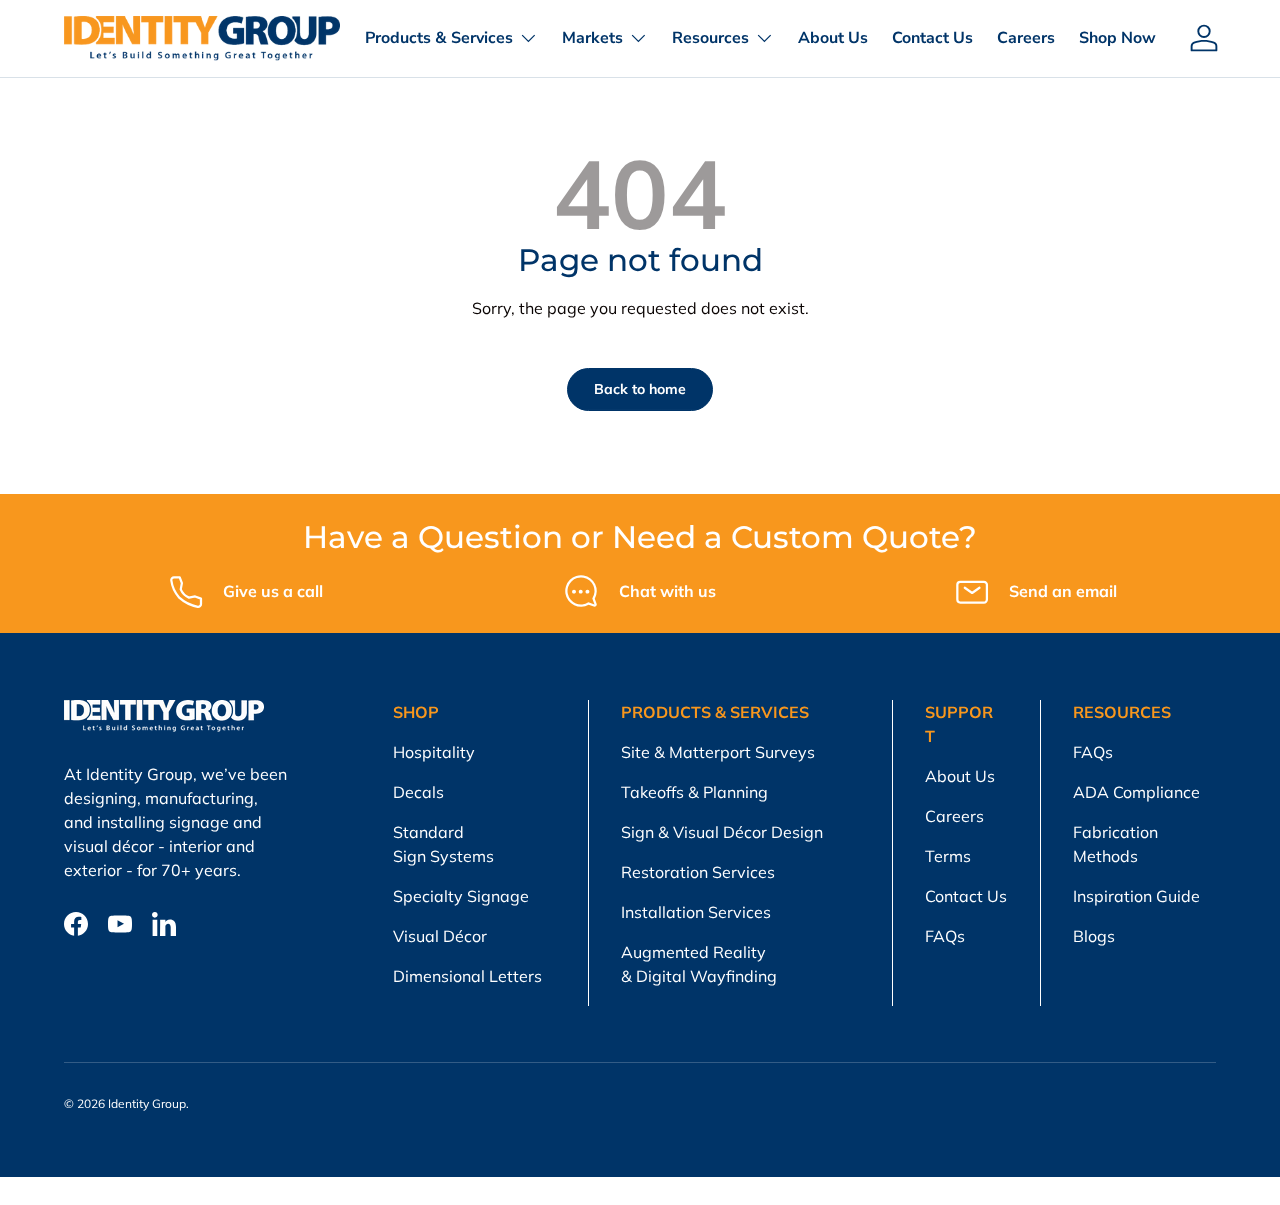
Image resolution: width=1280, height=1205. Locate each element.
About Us (833, 38)
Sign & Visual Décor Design (722, 832)
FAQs (945, 936)
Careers (1026, 38)
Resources (710, 38)
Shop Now (1117, 38)
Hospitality (434, 752)
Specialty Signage (461, 896)
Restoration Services (698, 872)
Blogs (1094, 936)
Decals (418, 792)
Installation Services (696, 912)
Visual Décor (440, 936)
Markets (592, 38)
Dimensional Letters (467, 976)
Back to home (640, 389)
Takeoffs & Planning (694, 792)
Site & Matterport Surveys (718, 752)
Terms (948, 856)
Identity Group (147, 1103)
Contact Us (932, 38)
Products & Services (439, 38)
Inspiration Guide (1136, 896)
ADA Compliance (1136, 792)
